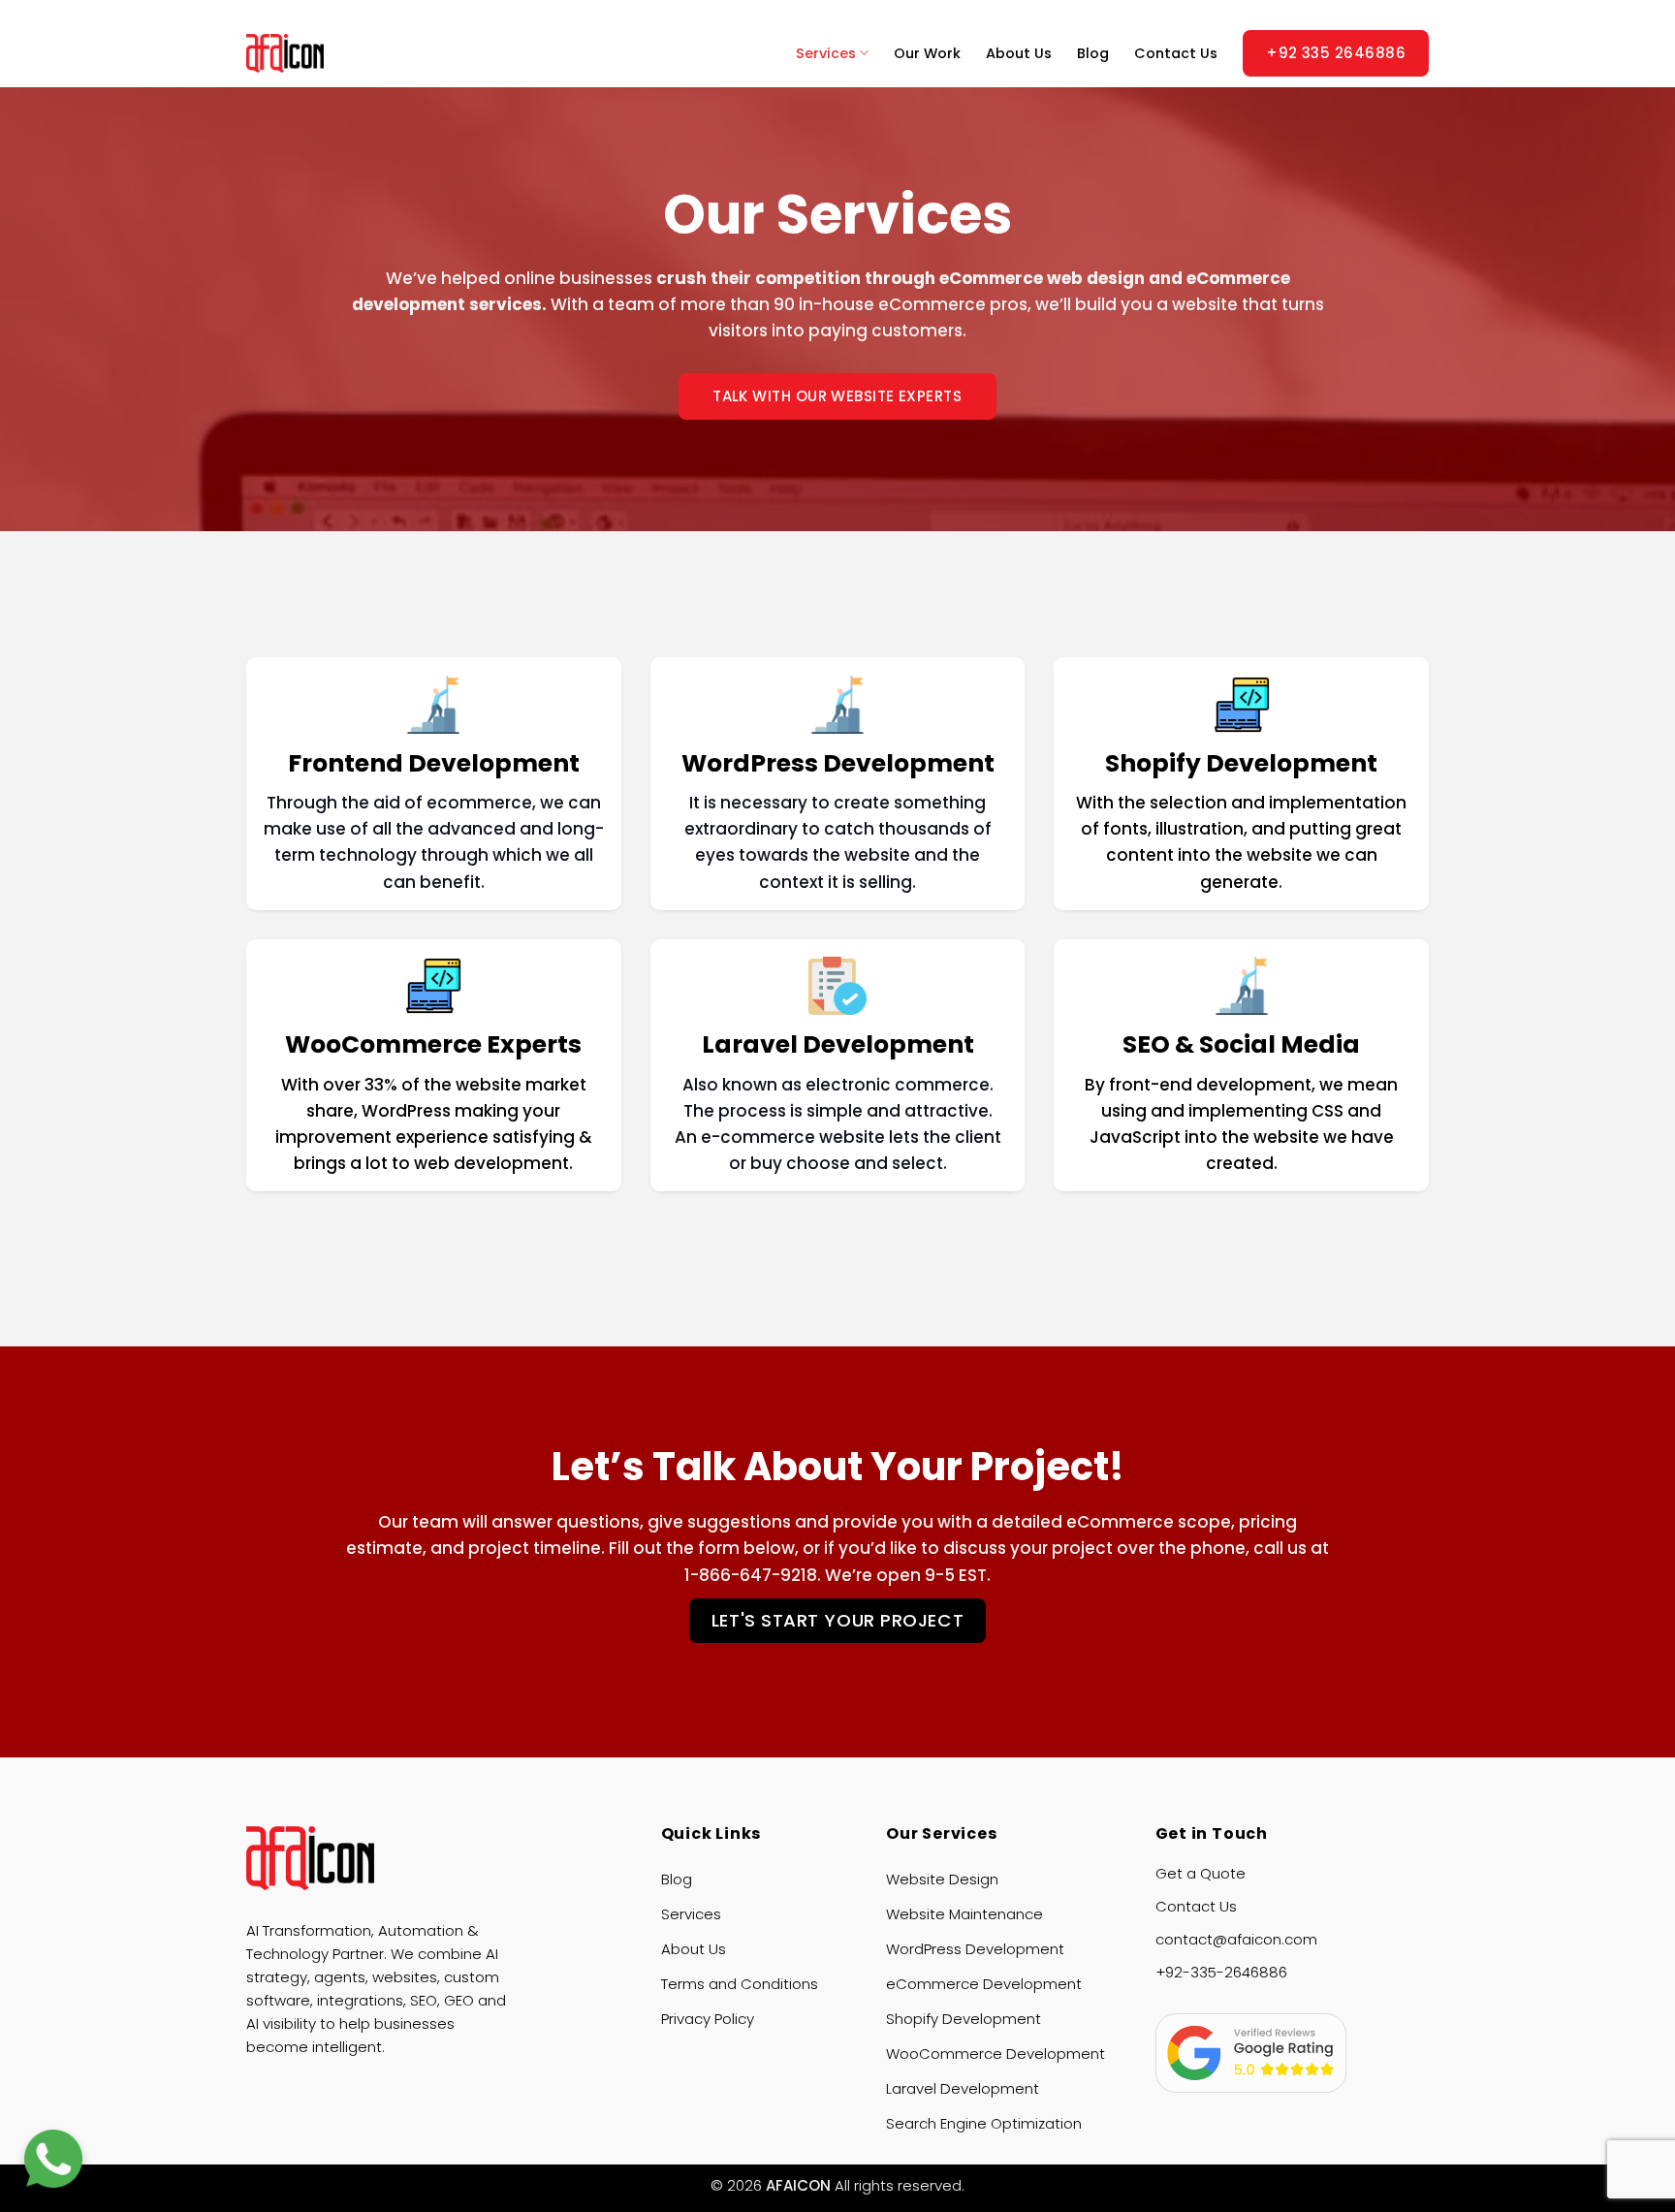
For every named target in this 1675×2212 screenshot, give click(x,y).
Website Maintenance (964, 1914)
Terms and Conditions (740, 1984)
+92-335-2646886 (1221, 1972)
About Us (1019, 53)
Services (826, 53)
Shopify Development (964, 2019)
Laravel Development (963, 2088)
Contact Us (1176, 53)
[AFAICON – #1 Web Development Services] (319, 53)
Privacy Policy (708, 2019)
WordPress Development (975, 1949)
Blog (1093, 53)
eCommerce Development (984, 1984)
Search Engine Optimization (984, 2123)
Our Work (927, 53)
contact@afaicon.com (1236, 1939)
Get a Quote (1201, 1873)
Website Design (942, 1879)
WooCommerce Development (996, 2054)
